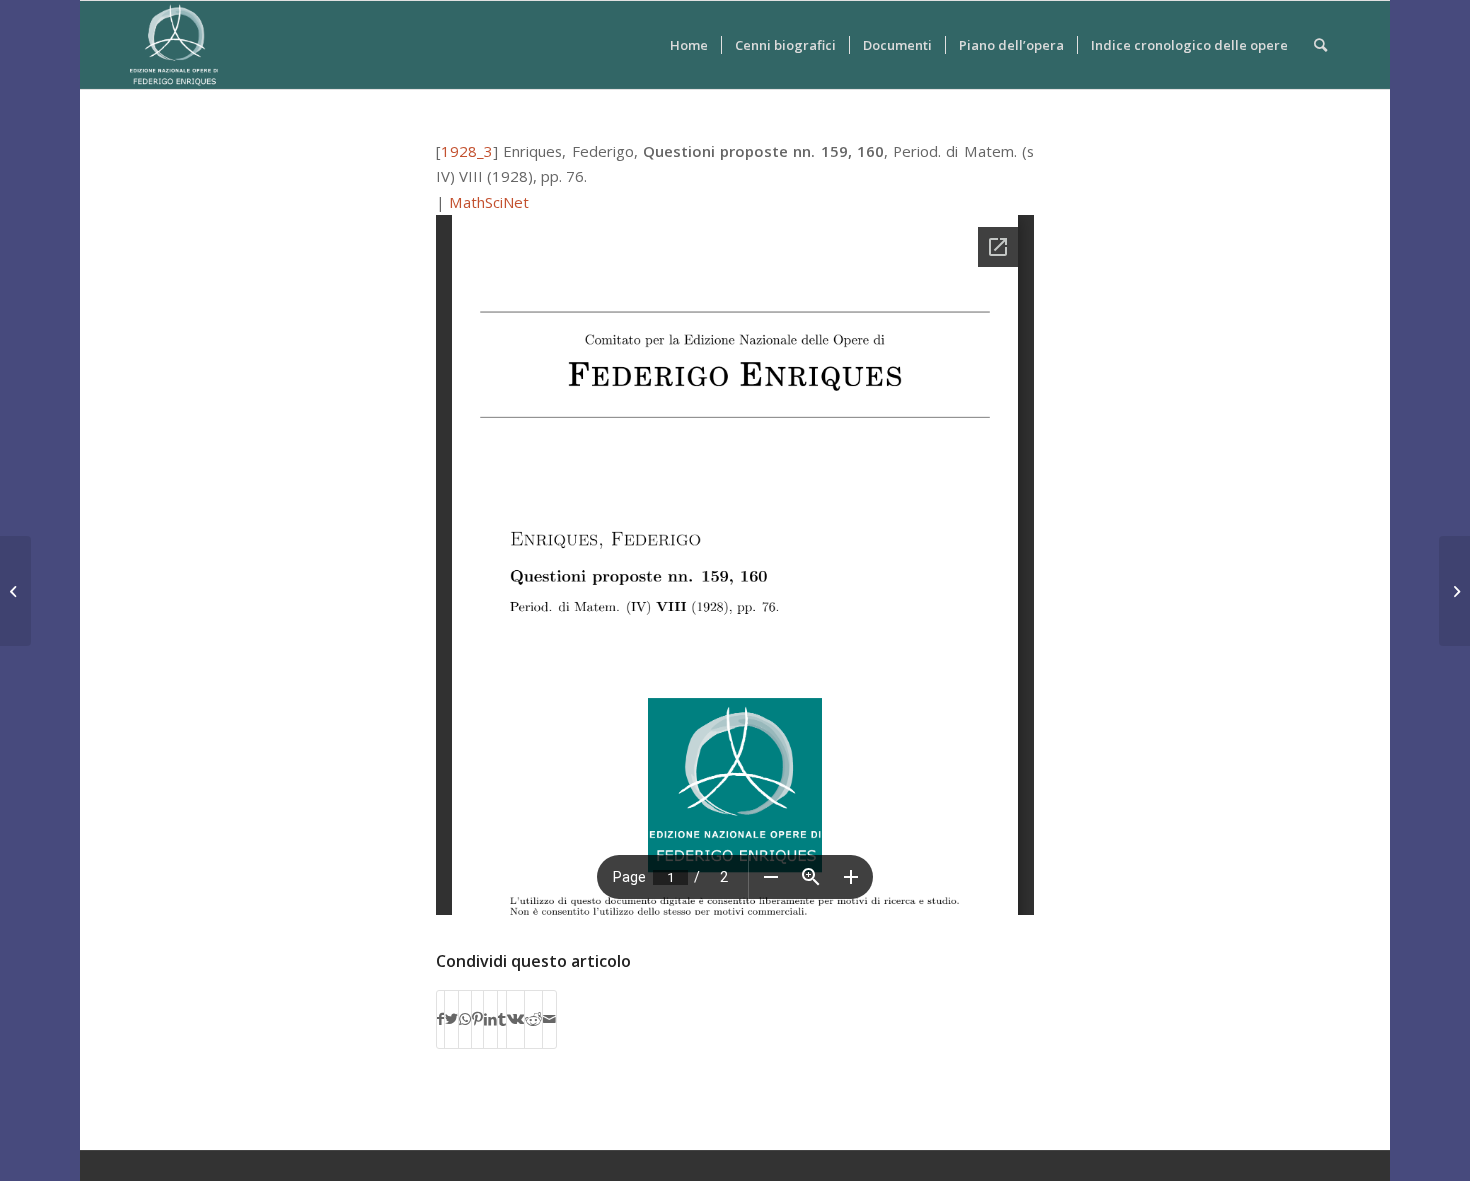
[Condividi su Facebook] (440, 1019)
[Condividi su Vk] (515, 1019)
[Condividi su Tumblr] (502, 1019)
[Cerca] (1320, 45)
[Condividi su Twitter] (451, 1019)
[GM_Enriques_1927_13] (15, 591)
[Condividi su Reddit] (533, 1019)
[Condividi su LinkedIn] (490, 1019)
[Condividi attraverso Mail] (549, 1019)
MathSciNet (489, 202)
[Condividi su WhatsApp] (465, 1019)
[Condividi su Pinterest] (477, 1019)
